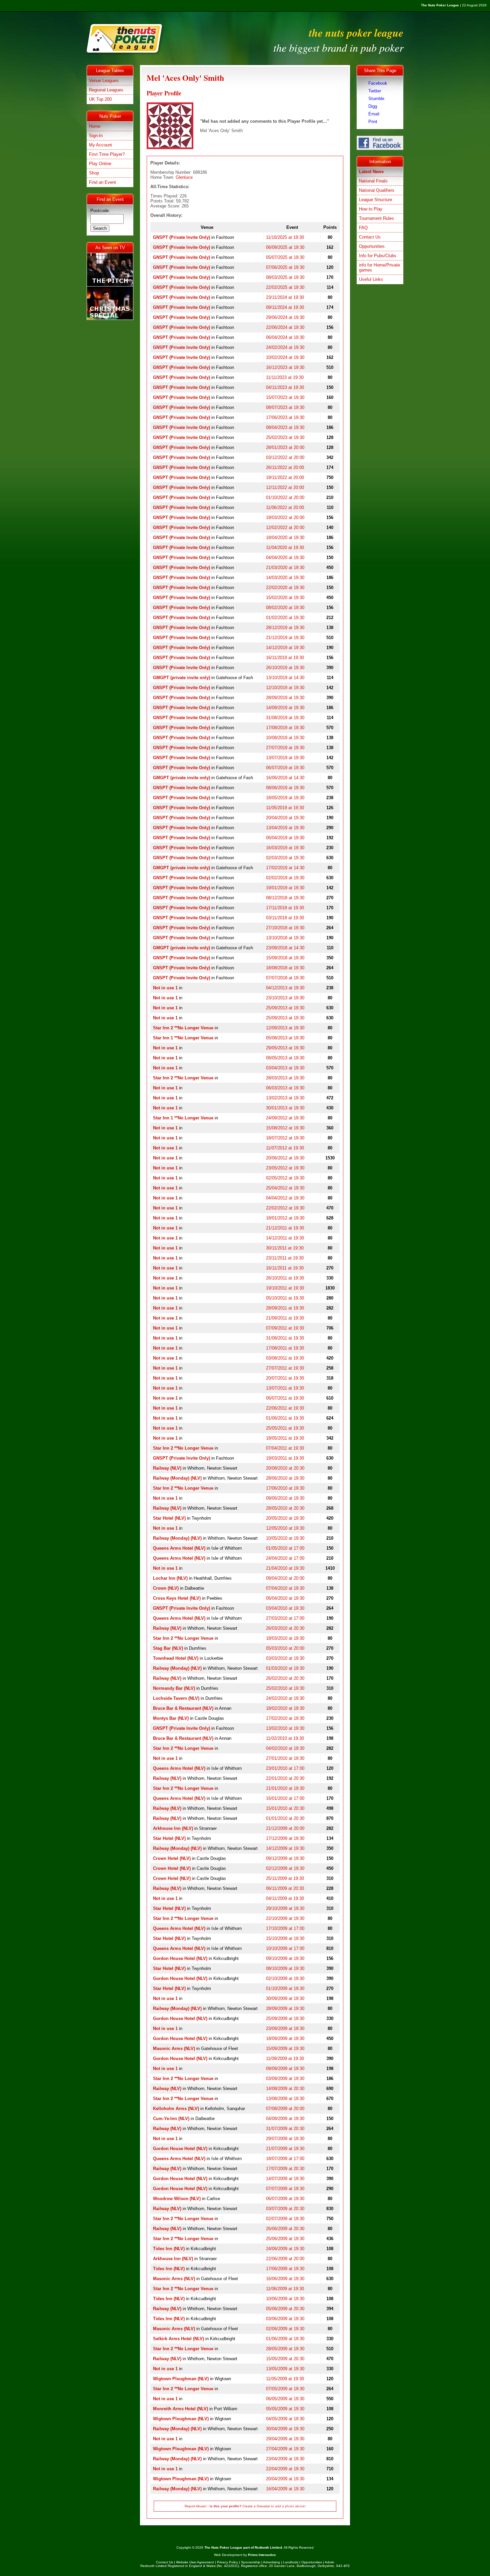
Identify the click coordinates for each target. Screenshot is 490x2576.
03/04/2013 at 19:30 (285, 1068)
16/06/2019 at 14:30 (285, 778)
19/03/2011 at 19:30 (285, 1458)
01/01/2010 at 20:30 (285, 1818)
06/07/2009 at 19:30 (285, 2199)
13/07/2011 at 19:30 (285, 1388)
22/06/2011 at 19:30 (285, 1408)
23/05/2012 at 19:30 (285, 1168)
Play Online (100, 164)
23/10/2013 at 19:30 (285, 998)
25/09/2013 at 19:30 (285, 1008)
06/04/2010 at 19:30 (285, 1598)
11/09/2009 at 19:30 (285, 2058)
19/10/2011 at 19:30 (285, 1288)
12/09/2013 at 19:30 (285, 1028)
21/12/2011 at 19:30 (285, 1228)
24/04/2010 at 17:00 (285, 1558)
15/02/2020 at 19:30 (285, 598)
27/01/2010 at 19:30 (285, 1758)
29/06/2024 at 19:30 (285, 317)
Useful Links (371, 279)
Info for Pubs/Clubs (378, 256)
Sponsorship (251, 2562)
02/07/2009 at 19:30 (285, 2219)
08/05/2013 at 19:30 (285, 1058)
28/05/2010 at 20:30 (285, 1508)
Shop (94, 173)
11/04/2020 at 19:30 (285, 548)
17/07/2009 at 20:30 (285, 2169)
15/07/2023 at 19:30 (285, 397)
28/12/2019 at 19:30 (285, 628)
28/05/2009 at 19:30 (285, 2349)
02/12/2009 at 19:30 (285, 1868)
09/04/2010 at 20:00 (285, 1578)
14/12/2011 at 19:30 (285, 1238)
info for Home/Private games (379, 268)
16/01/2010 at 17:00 (285, 1798)
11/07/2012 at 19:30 (285, 1148)
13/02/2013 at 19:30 (285, 1098)
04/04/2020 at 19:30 (285, 558)
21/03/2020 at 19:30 (285, 568)
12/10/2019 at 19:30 (285, 688)
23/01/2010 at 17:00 (285, 1768)
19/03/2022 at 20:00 (285, 518)
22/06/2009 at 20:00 (285, 2259)
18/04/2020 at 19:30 (285, 538)
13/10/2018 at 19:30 (285, 938)
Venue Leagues (104, 81)
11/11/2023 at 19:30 (285, 377)
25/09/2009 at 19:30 (285, 2018)
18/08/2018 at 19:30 (285, 968)
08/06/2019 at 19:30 (285, 788)
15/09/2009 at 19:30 (285, 2048)
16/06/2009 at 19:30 (285, 2279)
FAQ (363, 228)
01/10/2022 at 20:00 (285, 497)
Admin (329, 2562)
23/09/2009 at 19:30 (285, 2028)
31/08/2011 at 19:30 (285, 1338)
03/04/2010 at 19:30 (285, 1608)
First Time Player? (107, 154)
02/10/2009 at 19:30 (285, 1978)
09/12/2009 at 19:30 (285, 1858)
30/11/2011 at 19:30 (285, 1248)
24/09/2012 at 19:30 (285, 1118)
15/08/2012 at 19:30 (285, 1128)
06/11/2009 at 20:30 (285, 1888)
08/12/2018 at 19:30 (285, 898)
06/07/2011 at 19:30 (285, 1398)
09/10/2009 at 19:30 (285, 1958)
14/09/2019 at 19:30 (285, 708)
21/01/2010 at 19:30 (285, 1788)
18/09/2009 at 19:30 (285, 2038)
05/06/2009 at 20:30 (285, 2309)
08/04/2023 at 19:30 (285, 427)
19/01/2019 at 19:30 (285, 888)
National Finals (373, 181)
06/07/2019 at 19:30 (285, 768)
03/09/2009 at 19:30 (285, 2079)
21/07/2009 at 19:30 (285, 2149)
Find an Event (102, 182)
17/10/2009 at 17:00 (285, 1928)
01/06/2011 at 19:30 (285, 1418)
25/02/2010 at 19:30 (285, 1688)
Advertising (271, 2562)
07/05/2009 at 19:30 (285, 2389)
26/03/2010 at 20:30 (285, 1628)
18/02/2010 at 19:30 (285, 1708)
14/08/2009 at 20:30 (285, 2089)
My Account (100, 145)
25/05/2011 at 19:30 (285, 1428)
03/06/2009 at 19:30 (285, 2319)
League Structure (375, 200)
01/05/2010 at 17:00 (285, 1548)
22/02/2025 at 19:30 (285, 287)
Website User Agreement (195, 2562)
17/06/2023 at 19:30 (285, 417)
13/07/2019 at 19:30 (285, 758)
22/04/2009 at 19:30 (285, 2469)
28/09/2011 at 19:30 (285, 1308)
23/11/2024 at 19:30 (285, 297)
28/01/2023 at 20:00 (285, 447)
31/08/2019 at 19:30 (285, 718)
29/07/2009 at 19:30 (285, 2139)
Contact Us (370, 237)
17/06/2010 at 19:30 (285, 1488)
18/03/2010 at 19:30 (285, 1638)
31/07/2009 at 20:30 (285, 2129)
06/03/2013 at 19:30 (285, 1088)
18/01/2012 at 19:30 (285, 1218)
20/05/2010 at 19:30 (285, 1518)
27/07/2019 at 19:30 (285, 748)
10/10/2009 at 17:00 (285, 1948)
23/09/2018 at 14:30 (285, 948)
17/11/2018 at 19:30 (285, 908)
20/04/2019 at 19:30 (285, 818)
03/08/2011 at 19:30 (285, 1358)
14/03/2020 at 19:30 (285, 578)
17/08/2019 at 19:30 (285, 728)
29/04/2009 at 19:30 (285, 2439)
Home (95, 126)
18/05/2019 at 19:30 (285, 798)
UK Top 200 (100, 99)
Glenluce (184, 177)
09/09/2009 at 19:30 (285, 2069)
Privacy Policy (227, 2562)
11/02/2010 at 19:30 (285, 1738)
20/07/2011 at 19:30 (285, 1378)
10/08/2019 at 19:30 (285, 738)
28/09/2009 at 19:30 (285, 2008)
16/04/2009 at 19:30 (285, 2489)
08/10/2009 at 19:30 (285, 1968)
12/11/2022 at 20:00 (285, 487)
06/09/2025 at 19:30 (285, 247)
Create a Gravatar (256, 2506)
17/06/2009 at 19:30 (285, 2269)
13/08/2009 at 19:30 (285, 2099)
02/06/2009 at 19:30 (285, 2329)
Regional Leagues (106, 90)
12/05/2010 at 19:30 (285, 1528)
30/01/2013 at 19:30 (285, 1108)
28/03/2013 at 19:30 (285, 1078)
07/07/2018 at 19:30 (285, 978)
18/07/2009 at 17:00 (285, 2159)
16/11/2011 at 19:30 (285, 1268)
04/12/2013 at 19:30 (285, 988)
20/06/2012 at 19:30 (285, 1158)
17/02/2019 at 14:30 (285, 868)
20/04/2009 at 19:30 (285, 2479)
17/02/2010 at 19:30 (285, 1718)
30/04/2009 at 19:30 (285, 2429)
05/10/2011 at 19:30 (285, 1298)
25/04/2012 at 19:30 (285, 1188)
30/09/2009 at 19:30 (285, 1998)
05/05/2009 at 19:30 (285, 2409)
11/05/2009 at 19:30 (285, 2379)
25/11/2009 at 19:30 (285, 1878)
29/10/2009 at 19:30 (285, 1908)
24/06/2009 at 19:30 (285, 2249)
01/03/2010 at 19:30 (285, 1668)
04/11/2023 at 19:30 (285, 387)
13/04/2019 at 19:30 (285, 828)
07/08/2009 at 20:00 (285, 2109)
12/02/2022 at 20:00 (285, 528)
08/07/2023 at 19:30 (285, 407)
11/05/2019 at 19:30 (285, 808)
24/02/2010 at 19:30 (285, 1698)
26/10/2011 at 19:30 (285, 1278)
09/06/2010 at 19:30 (285, 1498)
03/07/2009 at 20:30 (285, 2209)
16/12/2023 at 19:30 (285, 367)
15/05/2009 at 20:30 (285, 2359)
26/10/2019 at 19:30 (285, 668)
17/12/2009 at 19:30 (285, 1838)
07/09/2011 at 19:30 (285, 1328)
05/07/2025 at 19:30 (285, 257)
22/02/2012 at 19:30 (285, 1208)
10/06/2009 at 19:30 (285, 2299)
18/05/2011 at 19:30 (285, 1438)
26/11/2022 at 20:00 (285, 467)
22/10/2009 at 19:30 (285, 1918)
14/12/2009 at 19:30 (285, 1848)
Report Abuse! (196, 2506)
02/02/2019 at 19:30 (285, 878)
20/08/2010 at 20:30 (285, 1468)
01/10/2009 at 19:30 (285, 1988)
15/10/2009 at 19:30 (285, 1938)
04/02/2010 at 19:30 (285, 1748)
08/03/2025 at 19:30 (285, 277)
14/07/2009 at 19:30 (285, 2179)
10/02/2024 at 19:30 (285, 357)
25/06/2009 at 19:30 (285, 2239)
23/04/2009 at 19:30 (285, 2459)
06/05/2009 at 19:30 (285, 2399)
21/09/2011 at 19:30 (285, 1318)
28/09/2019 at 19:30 (285, 698)
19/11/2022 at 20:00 (285, 477)
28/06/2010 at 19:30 (285, 1478)
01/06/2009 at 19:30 (285, 2339)
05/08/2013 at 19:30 (285, 1038)
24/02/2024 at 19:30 (285, 347)
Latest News (371, 172)
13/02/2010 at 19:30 (285, 1728)
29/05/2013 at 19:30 (285, 1048)
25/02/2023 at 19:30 (285, 437)
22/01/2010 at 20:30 (285, 1778)
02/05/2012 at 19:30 (285, 1178)
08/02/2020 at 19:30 (285, 608)
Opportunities (372, 246)
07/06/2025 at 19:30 (285, 267)
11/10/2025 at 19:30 (285, 237)
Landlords (291, 2562)
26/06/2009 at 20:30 (285, 2229)
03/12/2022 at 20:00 (285, 457)
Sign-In (96, 136)
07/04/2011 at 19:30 (285, 1448)
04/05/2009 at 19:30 (285, 2419)
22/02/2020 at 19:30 (285, 588)
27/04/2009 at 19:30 (285, 2449)
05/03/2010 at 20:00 (285, 1648)
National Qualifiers (377, 190)
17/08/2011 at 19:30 (285, 1348)
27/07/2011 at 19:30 (285, 1368)
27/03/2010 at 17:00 (285, 1618)
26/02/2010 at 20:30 (285, 1678)
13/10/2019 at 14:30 (285, 678)
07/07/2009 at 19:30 (285, 2189)
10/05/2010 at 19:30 (285, 1538)
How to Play (371, 209)
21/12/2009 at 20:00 (285, 1828)
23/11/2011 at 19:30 (285, 1258)
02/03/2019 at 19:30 (285, 858)
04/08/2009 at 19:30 (285, 2119)
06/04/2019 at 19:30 (285, 838)
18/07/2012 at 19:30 (285, 1138)
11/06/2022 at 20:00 (285, 507)
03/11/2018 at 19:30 (285, 918)
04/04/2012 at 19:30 (285, 1198)
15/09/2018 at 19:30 (285, 958)
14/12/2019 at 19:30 (285, 648)
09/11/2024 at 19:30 (285, 307)
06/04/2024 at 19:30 (285, 337)
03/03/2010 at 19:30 (285, 1658)
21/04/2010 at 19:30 (285, 1568)
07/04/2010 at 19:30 (285, 1588)
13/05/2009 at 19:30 (285, 2369)
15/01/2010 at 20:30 (285, 1808)
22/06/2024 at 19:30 (285, 327)
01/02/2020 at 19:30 (285, 618)
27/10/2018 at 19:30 (285, 928)
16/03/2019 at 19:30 (285, 848)
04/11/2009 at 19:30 (285, 1898)
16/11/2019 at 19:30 (285, 658)
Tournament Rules (376, 218)
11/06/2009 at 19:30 (285, 2289)
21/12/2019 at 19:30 (285, 638)
